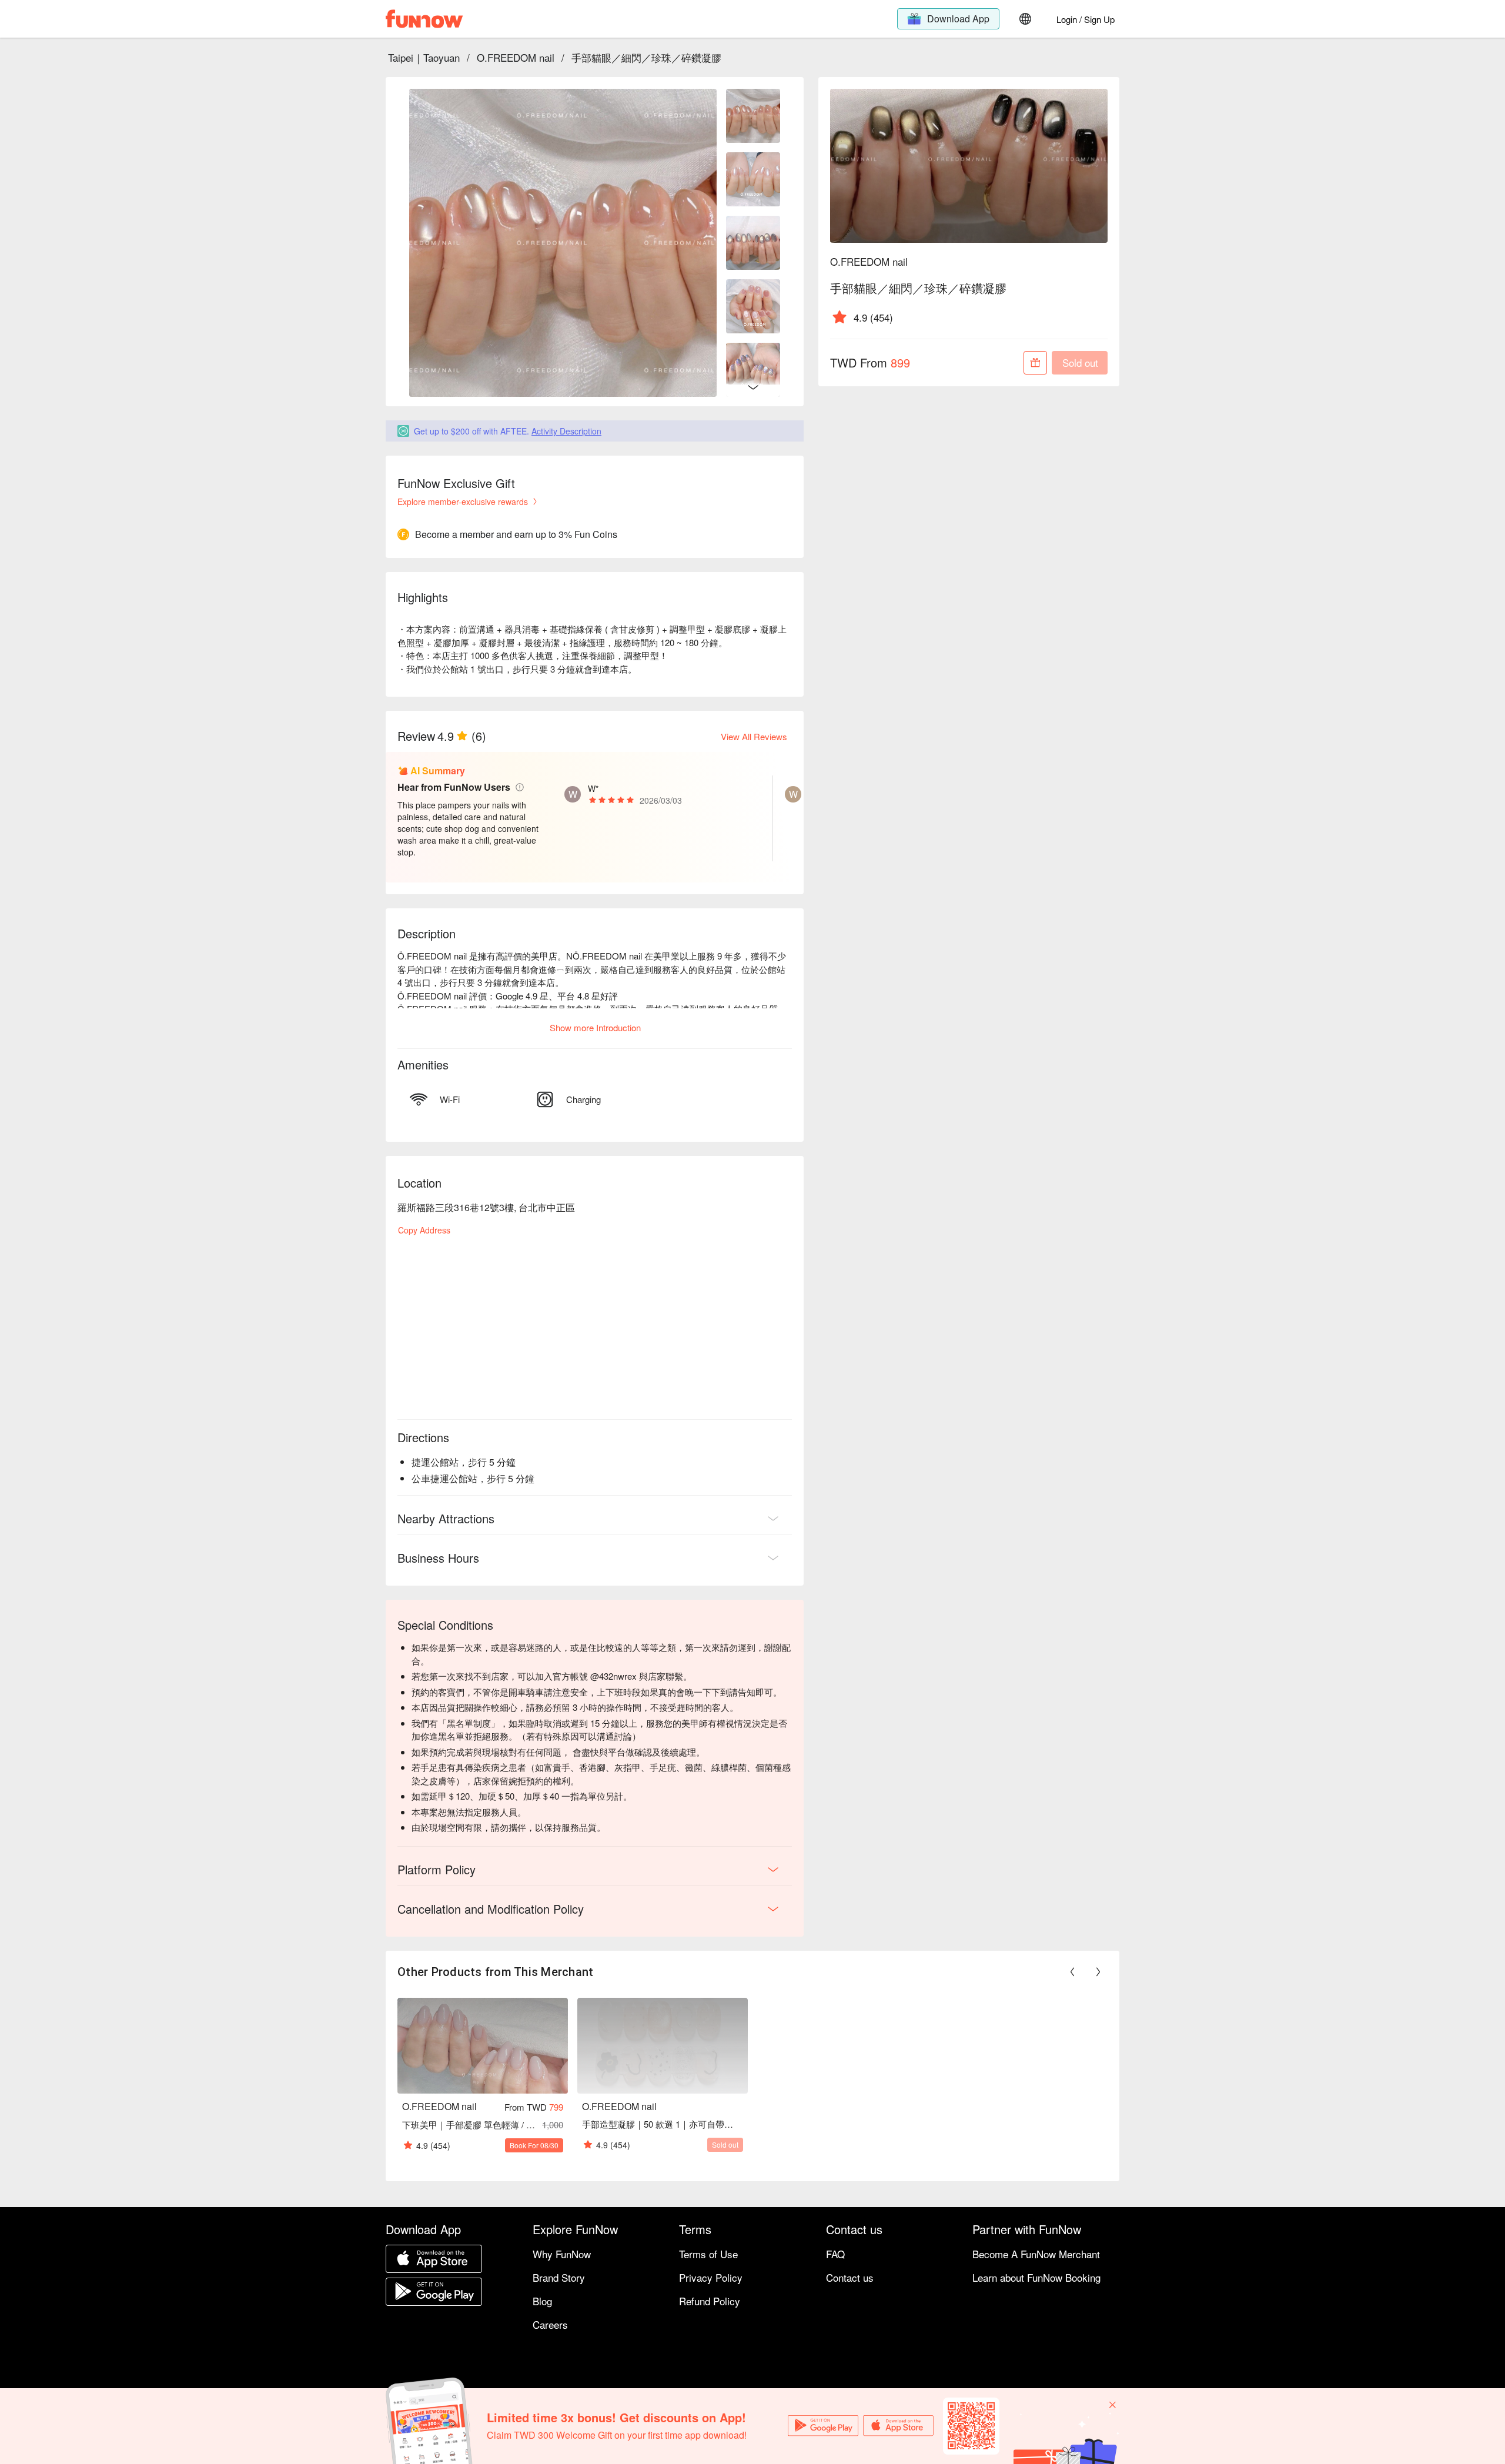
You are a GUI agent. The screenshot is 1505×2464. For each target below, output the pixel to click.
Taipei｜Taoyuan (424, 57)
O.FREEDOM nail (516, 57)
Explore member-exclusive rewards (463, 502)
